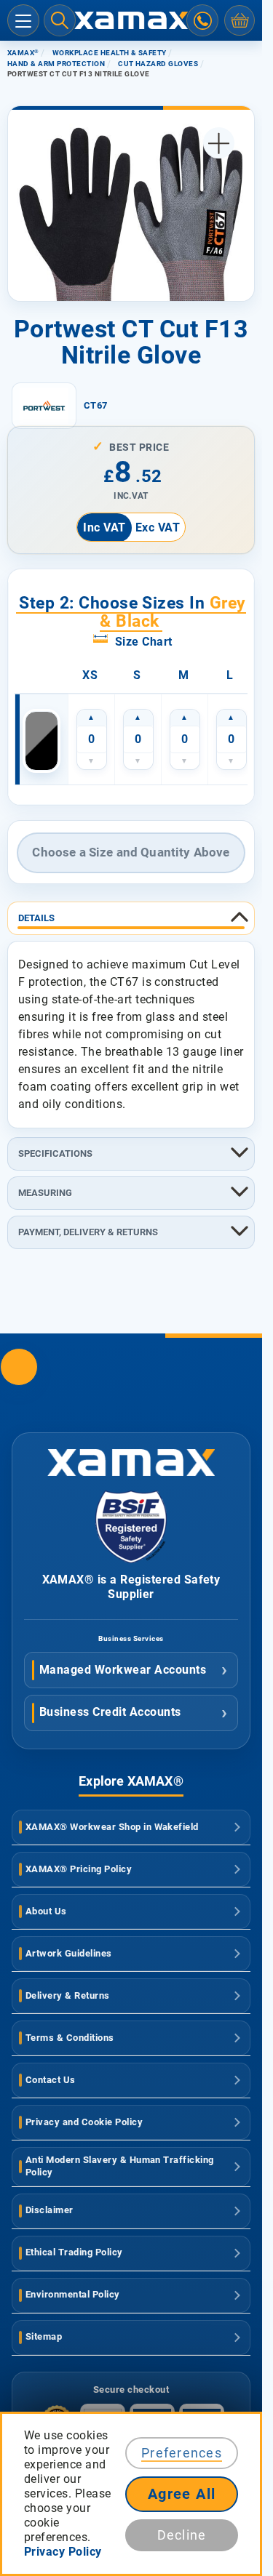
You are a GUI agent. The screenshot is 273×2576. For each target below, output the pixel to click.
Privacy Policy (63, 2552)
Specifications (55, 1153)
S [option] (137, 675)
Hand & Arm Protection (56, 64)
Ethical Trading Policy (74, 2252)
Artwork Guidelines (69, 1953)
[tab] (131, 918)
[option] (41, 741)
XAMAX (23, 53)
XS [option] (90, 675)
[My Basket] (240, 20)
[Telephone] (202, 20)
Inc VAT (104, 527)
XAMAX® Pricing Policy (79, 1869)
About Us (46, 1911)
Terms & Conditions (70, 2038)
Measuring (45, 1193)
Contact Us (51, 2080)
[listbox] (140, 675)
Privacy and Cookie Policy (84, 2122)
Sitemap (44, 2336)
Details (36, 918)
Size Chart (144, 642)
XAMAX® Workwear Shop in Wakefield (112, 1827)
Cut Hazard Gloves (158, 64)
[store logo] (131, 21)
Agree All (182, 2494)
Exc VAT (158, 527)
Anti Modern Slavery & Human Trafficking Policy (120, 2166)
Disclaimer (50, 2210)
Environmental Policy (73, 2294)
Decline (182, 2535)
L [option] (230, 675)
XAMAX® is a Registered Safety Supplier (131, 1587)
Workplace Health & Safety (110, 53)
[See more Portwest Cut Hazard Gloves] (44, 406)
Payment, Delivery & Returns (88, 1232)
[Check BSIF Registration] (131, 1559)
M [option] (184, 675)
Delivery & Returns (68, 1995)
